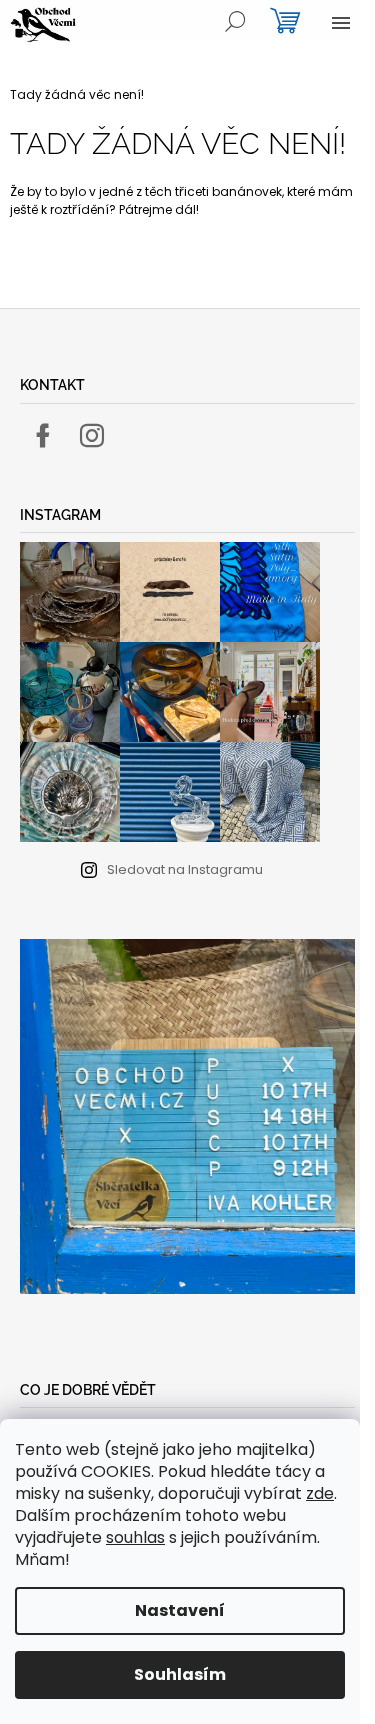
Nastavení (180, 1610)
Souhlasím (180, 1674)
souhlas (135, 1537)
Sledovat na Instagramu (185, 869)
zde (320, 1493)
